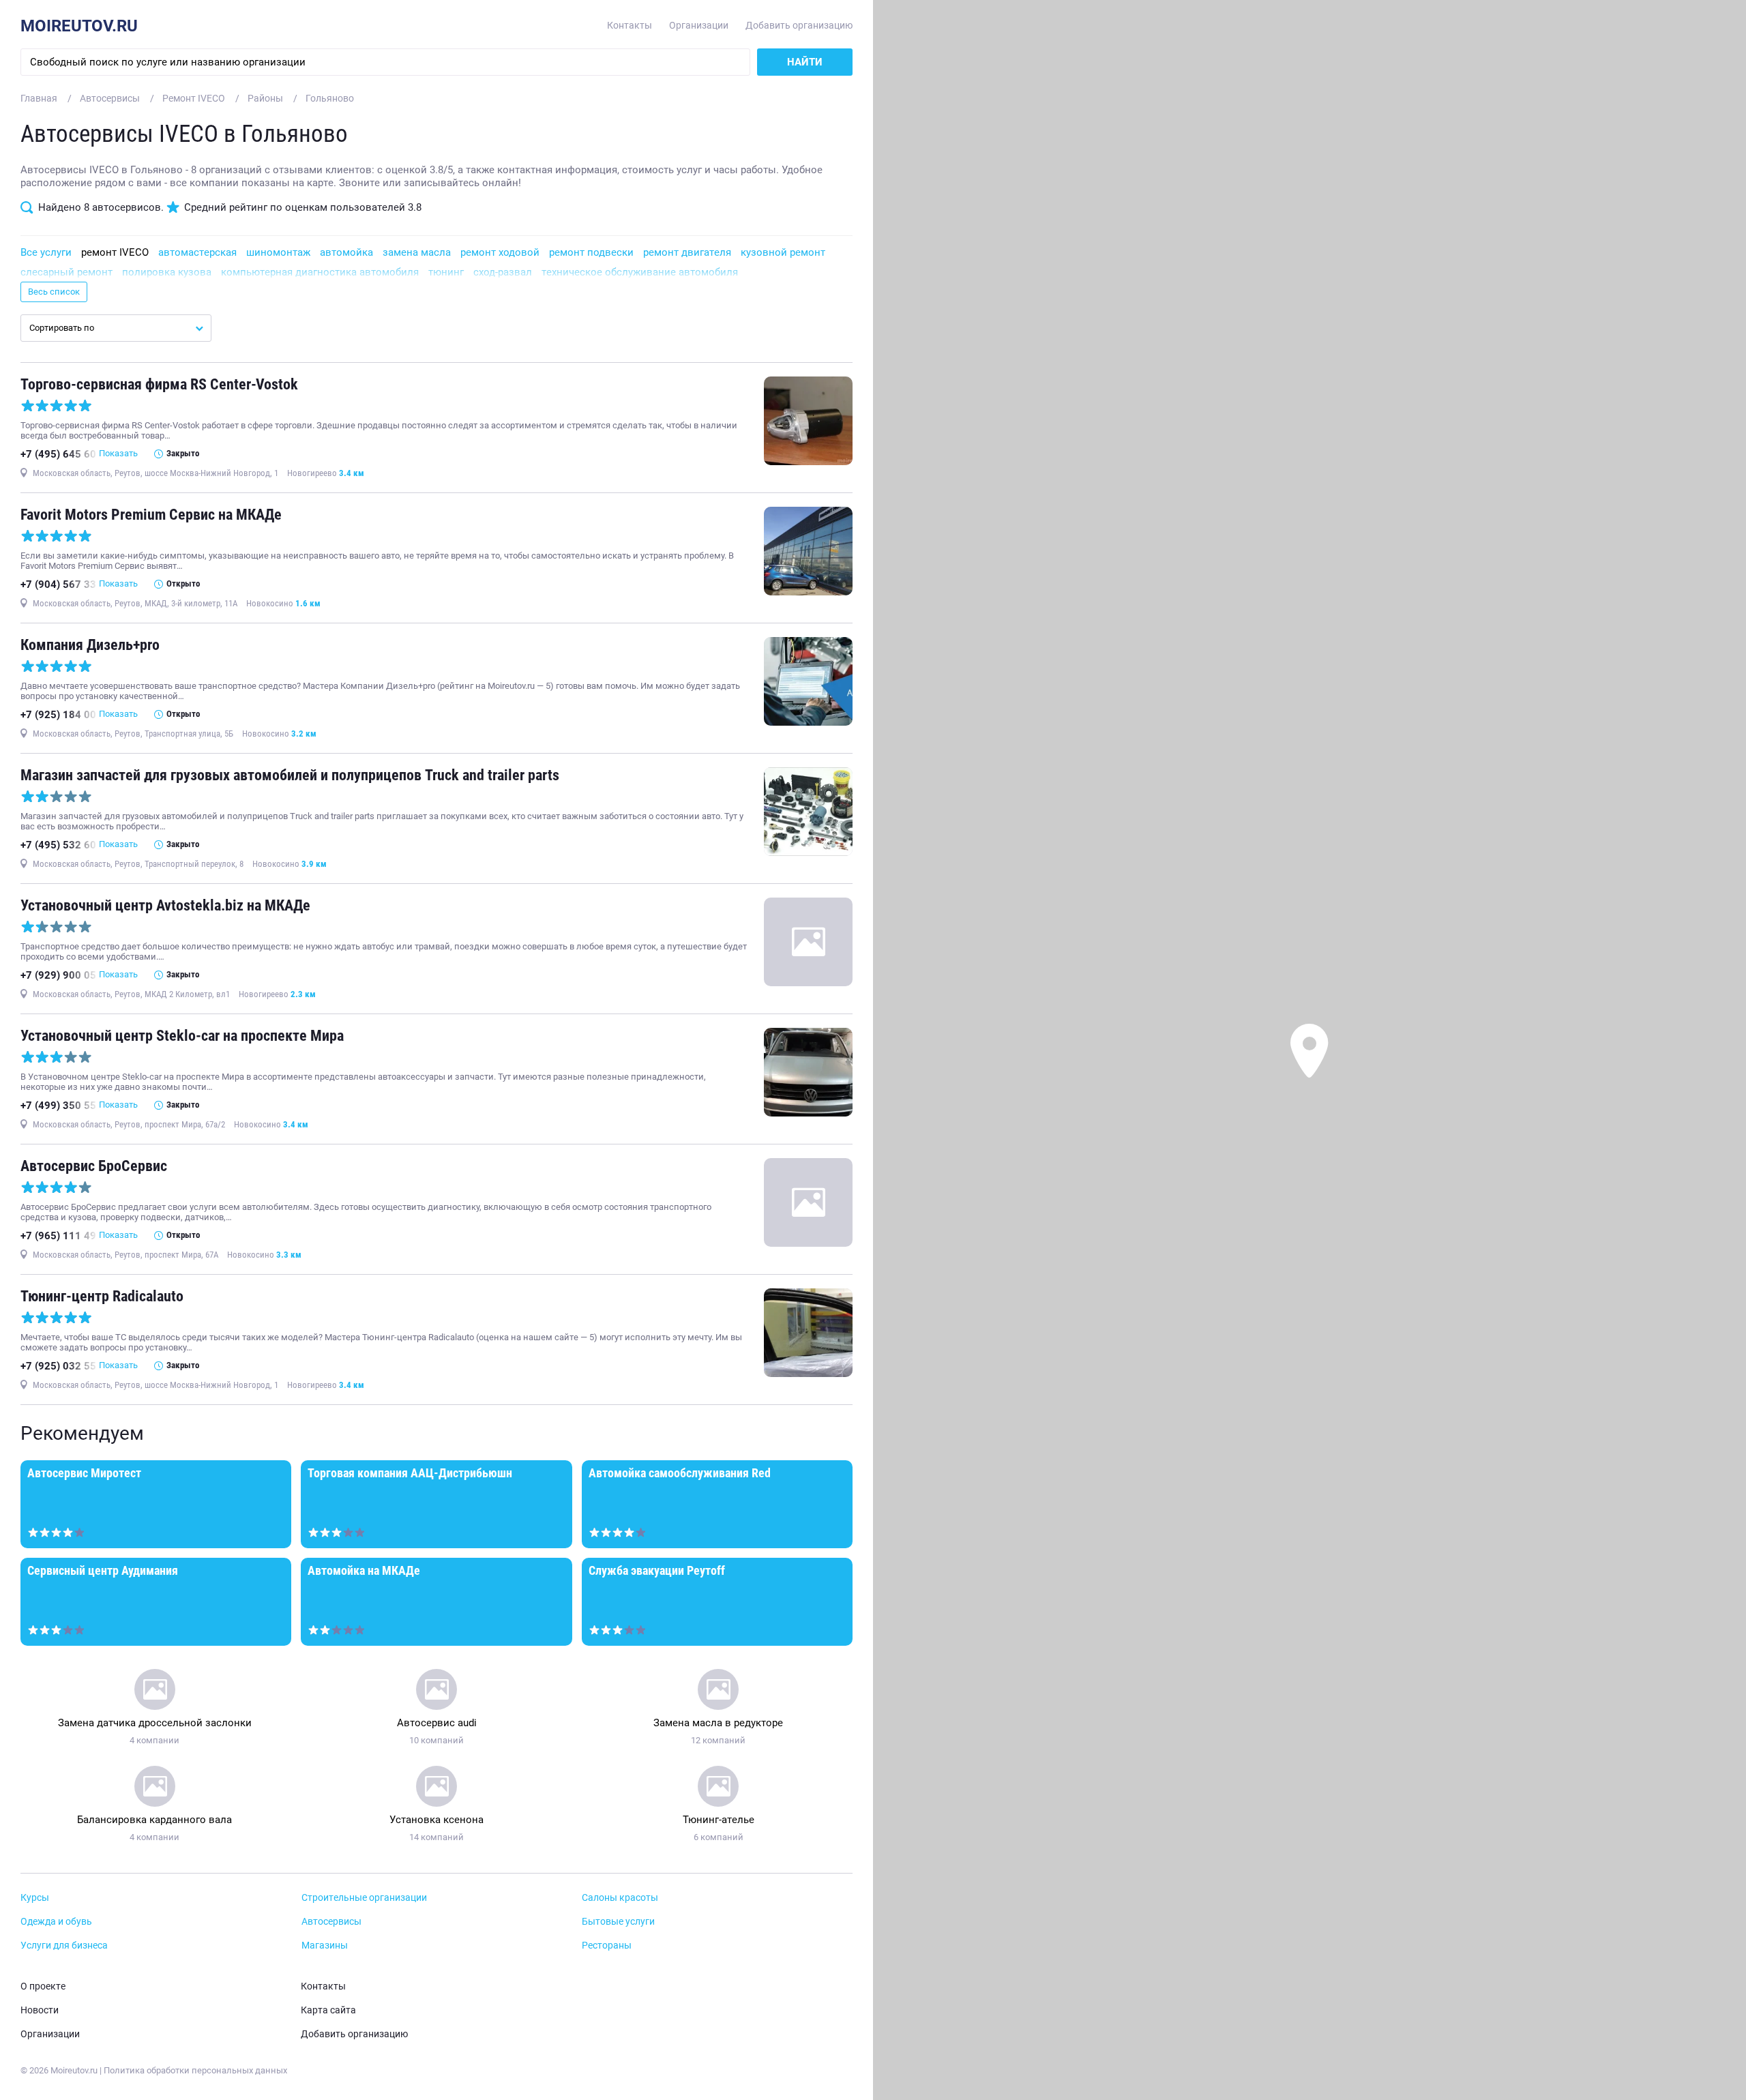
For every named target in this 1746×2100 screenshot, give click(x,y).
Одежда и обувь (56, 1922)
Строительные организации (364, 1898)
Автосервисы (331, 1922)
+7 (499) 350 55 (58, 1106)
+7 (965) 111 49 (58, 1236)
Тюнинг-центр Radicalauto (102, 1296)
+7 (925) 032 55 (58, 1366)
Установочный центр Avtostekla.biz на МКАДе (165, 905)
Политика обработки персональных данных (195, 2070)
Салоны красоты (620, 1898)
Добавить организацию (799, 26)
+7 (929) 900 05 (58, 975)
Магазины (325, 1946)
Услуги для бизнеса (64, 1946)
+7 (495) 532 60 (58, 845)
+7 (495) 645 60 (58, 454)
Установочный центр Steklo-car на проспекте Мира (182, 1036)
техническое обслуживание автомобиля (640, 272)
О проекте (43, 1986)
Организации (699, 26)
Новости (40, 2010)
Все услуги (46, 252)
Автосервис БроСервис (94, 1166)
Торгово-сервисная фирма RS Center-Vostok (159, 384)
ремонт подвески (591, 252)
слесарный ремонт (66, 272)
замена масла (417, 252)
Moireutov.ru (79, 26)
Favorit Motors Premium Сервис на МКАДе (151, 515)
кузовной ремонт (783, 252)
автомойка (346, 252)
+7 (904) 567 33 (58, 585)
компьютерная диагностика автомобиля (320, 272)
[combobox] (116, 328)
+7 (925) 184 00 (58, 715)
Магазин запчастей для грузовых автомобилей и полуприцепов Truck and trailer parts (290, 775)
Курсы (35, 1898)
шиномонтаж (278, 252)
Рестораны (607, 1946)
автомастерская (197, 252)
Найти (805, 62)
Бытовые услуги (618, 1922)
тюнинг (446, 272)
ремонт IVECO (115, 252)
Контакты (630, 26)
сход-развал (503, 272)
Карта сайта (328, 2010)
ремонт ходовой (500, 252)
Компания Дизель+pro (90, 645)
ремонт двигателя (687, 252)
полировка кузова (167, 272)
